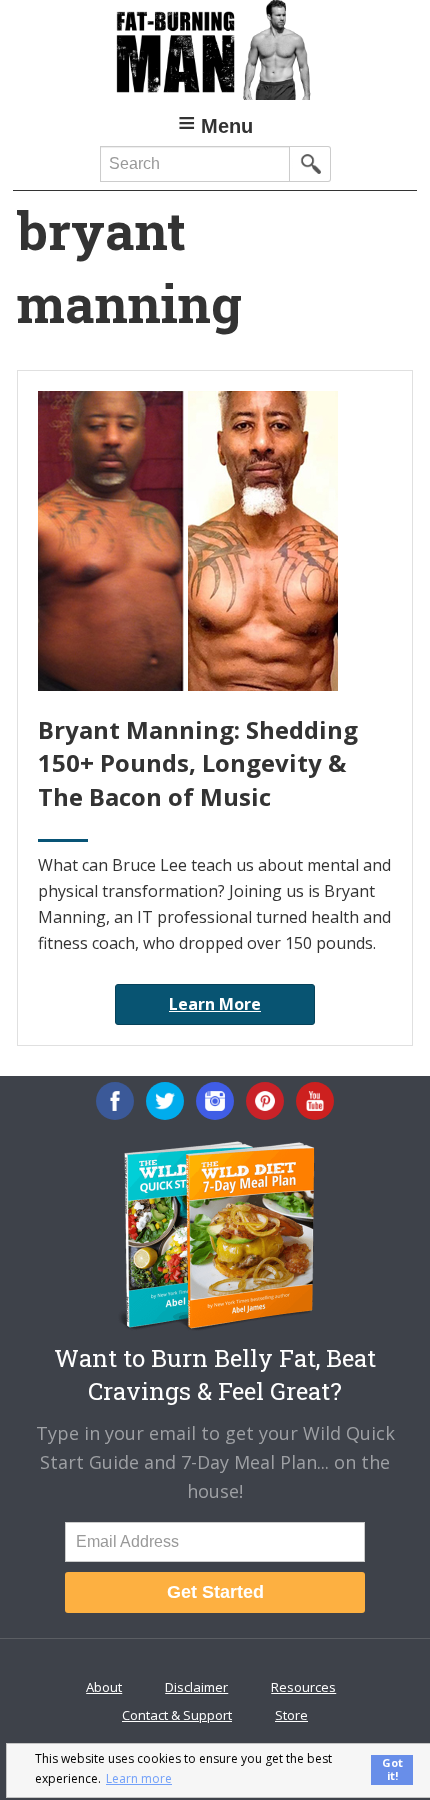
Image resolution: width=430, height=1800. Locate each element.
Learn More (215, 1004)
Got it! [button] (392, 1769)
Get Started (215, 1592)
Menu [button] (227, 126)
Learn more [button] (139, 1778)
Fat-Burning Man (215, 50)
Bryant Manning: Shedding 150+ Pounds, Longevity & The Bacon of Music (198, 763)
